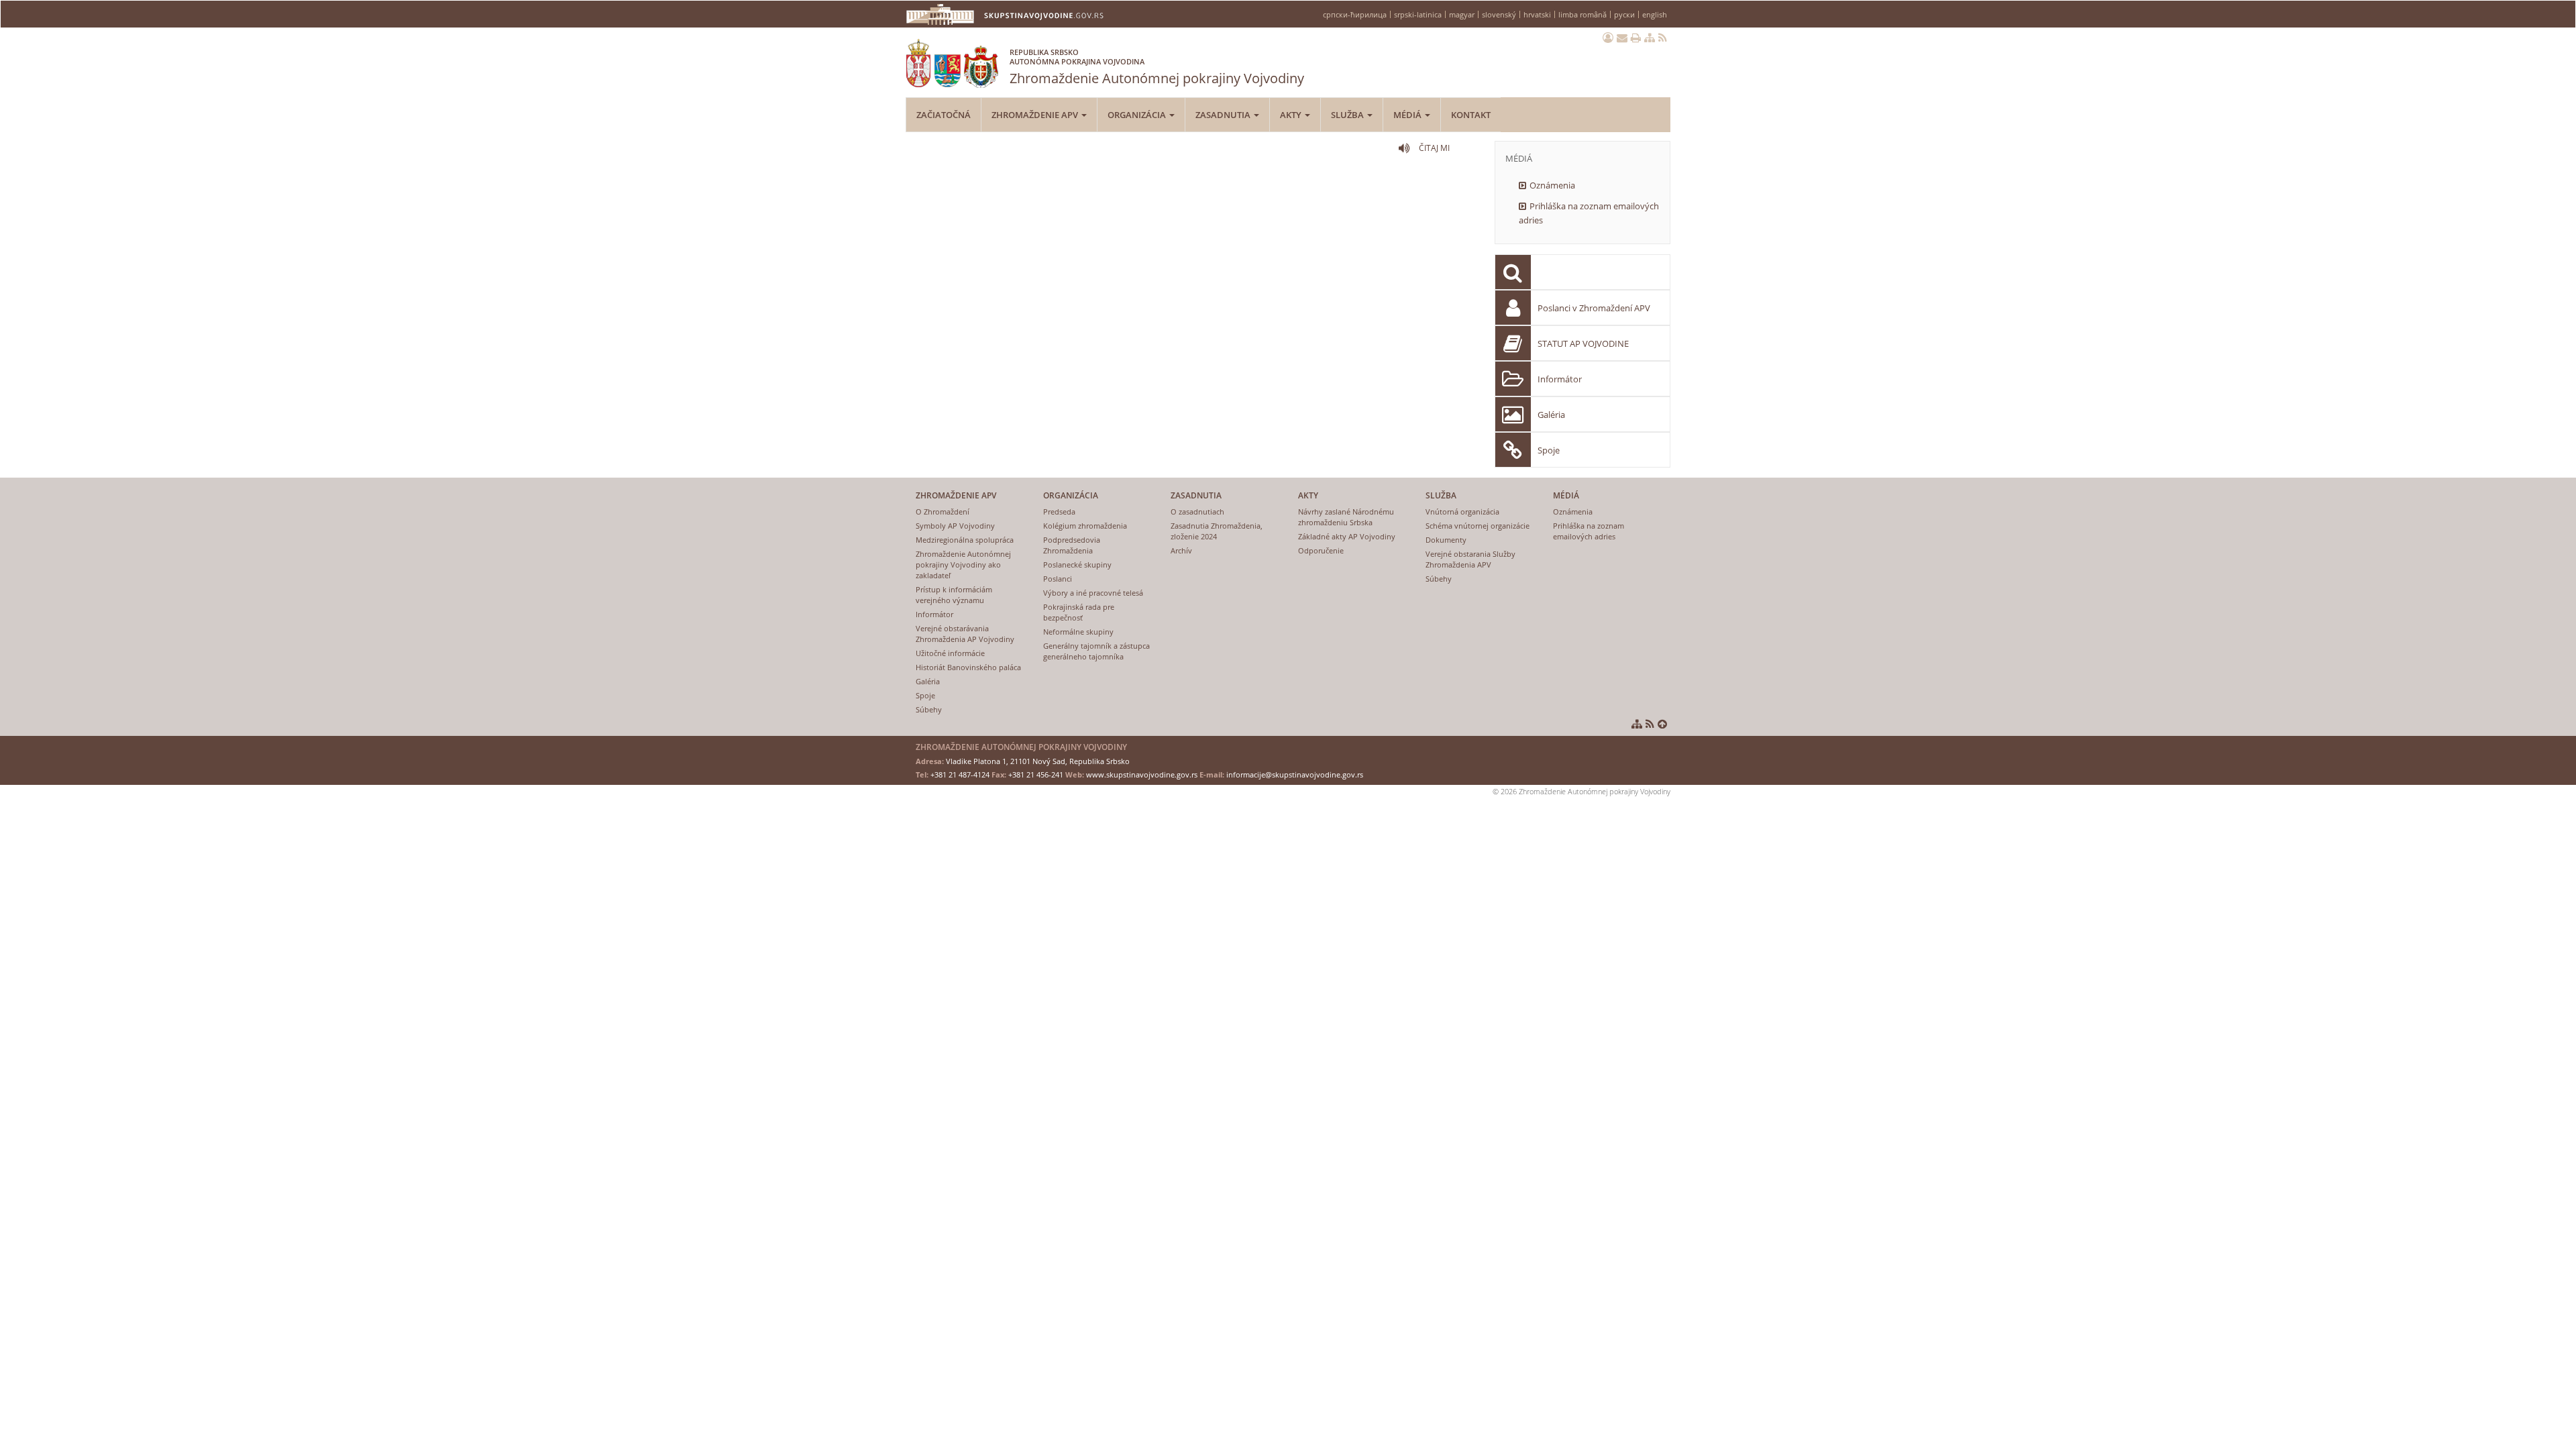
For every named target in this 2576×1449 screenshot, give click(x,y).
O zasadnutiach (1197, 512)
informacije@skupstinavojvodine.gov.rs (1295, 774)
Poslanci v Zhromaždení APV (1594, 308)
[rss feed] (1663, 38)
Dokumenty (1446, 540)
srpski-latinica (1418, 14)
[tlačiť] (1636, 38)
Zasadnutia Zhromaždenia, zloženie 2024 (1217, 531)
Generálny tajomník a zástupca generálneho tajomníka (1096, 651)
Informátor (1560, 379)
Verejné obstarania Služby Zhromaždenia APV (1470, 559)
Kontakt (1471, 115)
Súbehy (929, 709)
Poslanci (1058, 579)
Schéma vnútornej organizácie (1478, 526)
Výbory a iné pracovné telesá (1093, 593)
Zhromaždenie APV (1036, 115)
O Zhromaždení (943, 512)
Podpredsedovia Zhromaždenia (1072, 545)
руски (1624, 14)
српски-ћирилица (1355, 14)
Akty (1292, 115)
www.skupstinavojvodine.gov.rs (1142, 774)
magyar (1462, 14)
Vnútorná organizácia (1462, 512)
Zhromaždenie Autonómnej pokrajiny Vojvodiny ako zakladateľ (963, 565)
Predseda (1059, 512)
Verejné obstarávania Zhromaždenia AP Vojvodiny (965, 634)
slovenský (1499, 14)
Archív (1181, 550)
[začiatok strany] (1662, 724)
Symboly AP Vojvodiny (955, 526)
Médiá (1408, 115)
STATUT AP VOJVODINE (1583, 343)
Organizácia (1138, 115)
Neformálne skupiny (1078, 632)
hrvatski (1537, 14)
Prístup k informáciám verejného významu (954, 595)
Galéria (1551, 415)
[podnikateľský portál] (1608, 38)
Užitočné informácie (950, 653)
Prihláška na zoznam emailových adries (1589, 213)
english (1655, 14)
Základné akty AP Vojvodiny (1347, 536)
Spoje (1549, 450)
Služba (1348, 115)
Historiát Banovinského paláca (968, 667)
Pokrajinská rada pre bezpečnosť (1079, 612)
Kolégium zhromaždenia (1085, 526)
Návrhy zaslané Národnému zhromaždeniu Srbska (1346, 517)
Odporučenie (1321, 550)
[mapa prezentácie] (1650, 38)
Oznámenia (1552, 185)
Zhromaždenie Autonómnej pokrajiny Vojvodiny (1157, 67)
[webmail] (1622, 38)
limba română (1582, 14)
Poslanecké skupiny (1077, 565)
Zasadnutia (1224, 115)
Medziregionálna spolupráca (965, 540)
